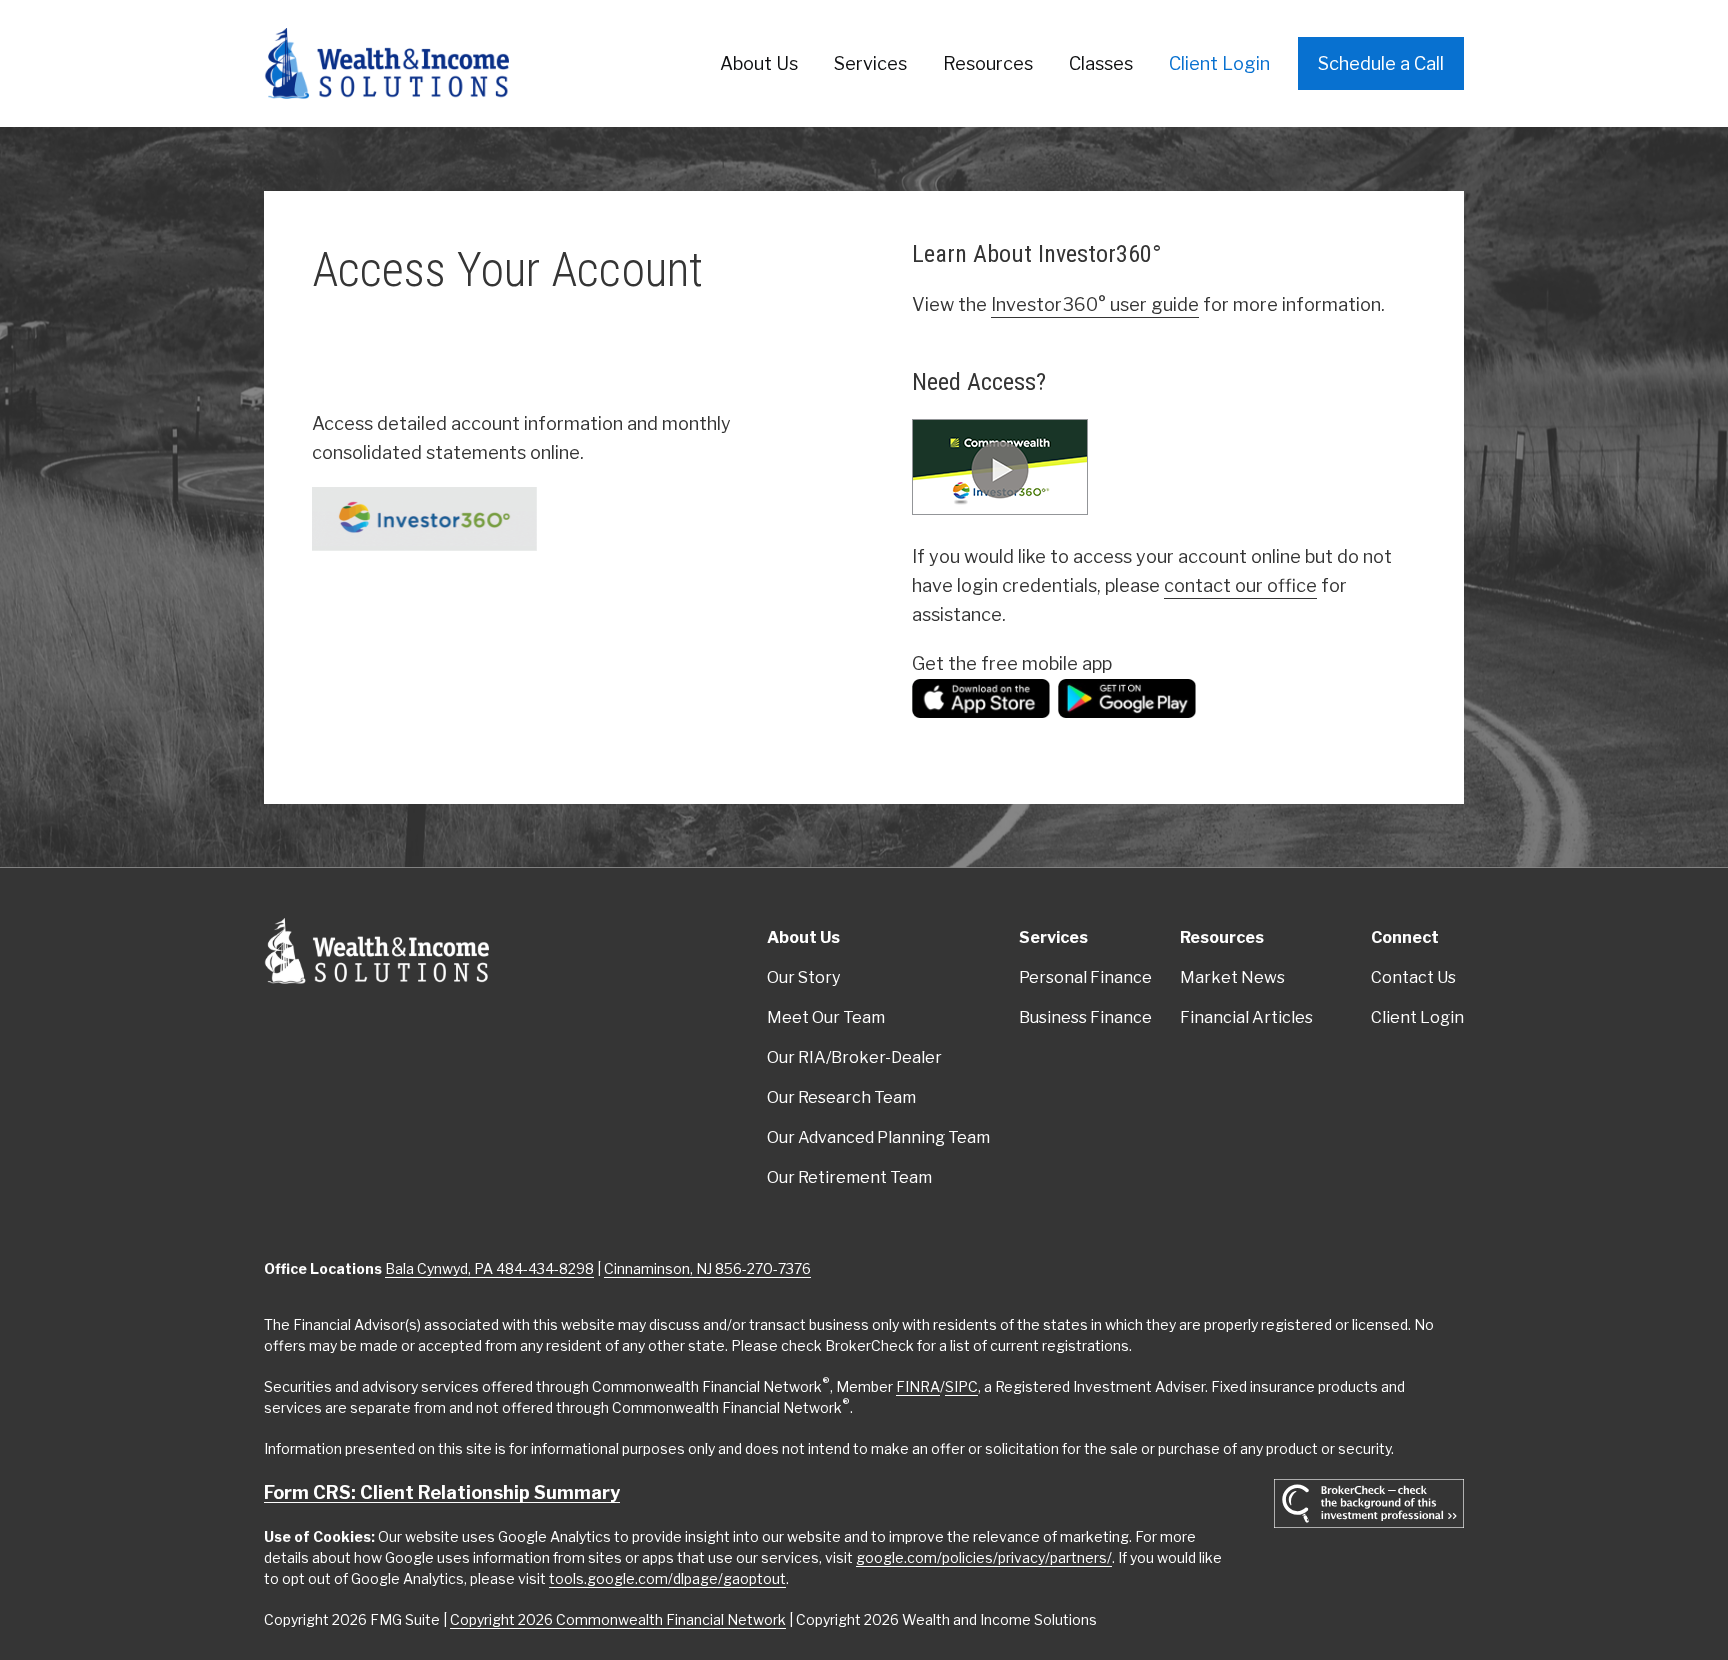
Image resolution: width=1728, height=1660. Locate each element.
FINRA (918, 1386)
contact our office (1240, 585)
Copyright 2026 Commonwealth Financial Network (618, 1619)
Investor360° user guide (1095, 304)
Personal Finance (1085, 977)
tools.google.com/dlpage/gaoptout (667, 1578)
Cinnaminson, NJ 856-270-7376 (707, 1268)
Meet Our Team (826, 1017)
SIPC (961, 1386)
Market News (1232, 977)
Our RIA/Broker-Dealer (854, 1057)
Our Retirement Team (849, 1177)
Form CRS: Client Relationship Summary (442, 1492)
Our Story (803, 977)
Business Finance (1085, 1017)
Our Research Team (841, 1097)
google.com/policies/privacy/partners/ (984, 1557)
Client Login (1417, 1017)
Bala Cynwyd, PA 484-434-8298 (489, 1268)
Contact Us (1413, 977)
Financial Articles (1246, 1017)
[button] (759, 63)
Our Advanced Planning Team (878, 1137)
